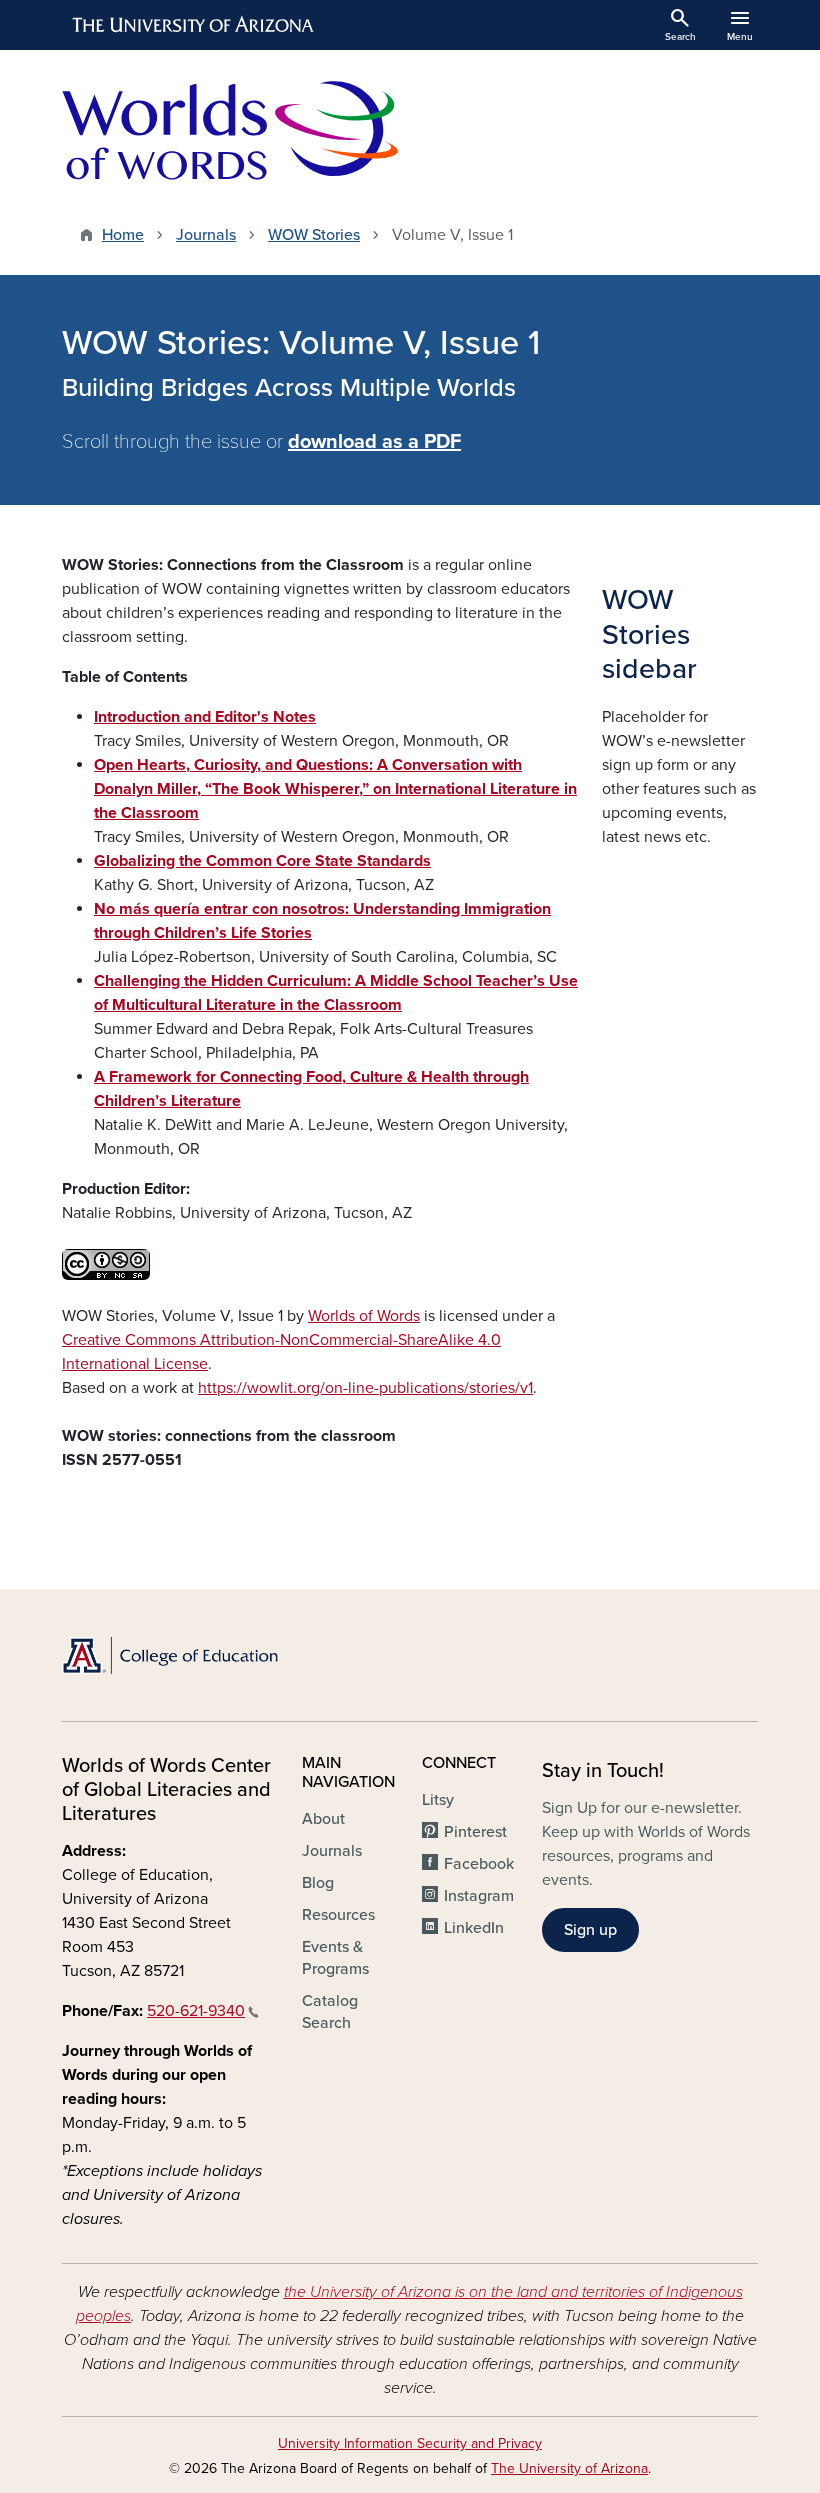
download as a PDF (374, 442)
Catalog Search (330, 2012)
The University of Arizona (569, 2468)
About (323, 1819)
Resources (338, 1915)
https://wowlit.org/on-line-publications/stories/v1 (365, 1388)
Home (123, 235)
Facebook (479, 1864)
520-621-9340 (196, 2011)
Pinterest (475, 1832)
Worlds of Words (364, 1316)
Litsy (438, 1800)
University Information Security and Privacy (410, 2443)
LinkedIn (474, 1928)
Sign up (590, 1930)
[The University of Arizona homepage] (194, 25)
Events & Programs (335, 1958)
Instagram (479, 1896)
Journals (206, 235)
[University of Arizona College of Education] (170, 1655)
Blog (318, 1883)
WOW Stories (314, 235)
